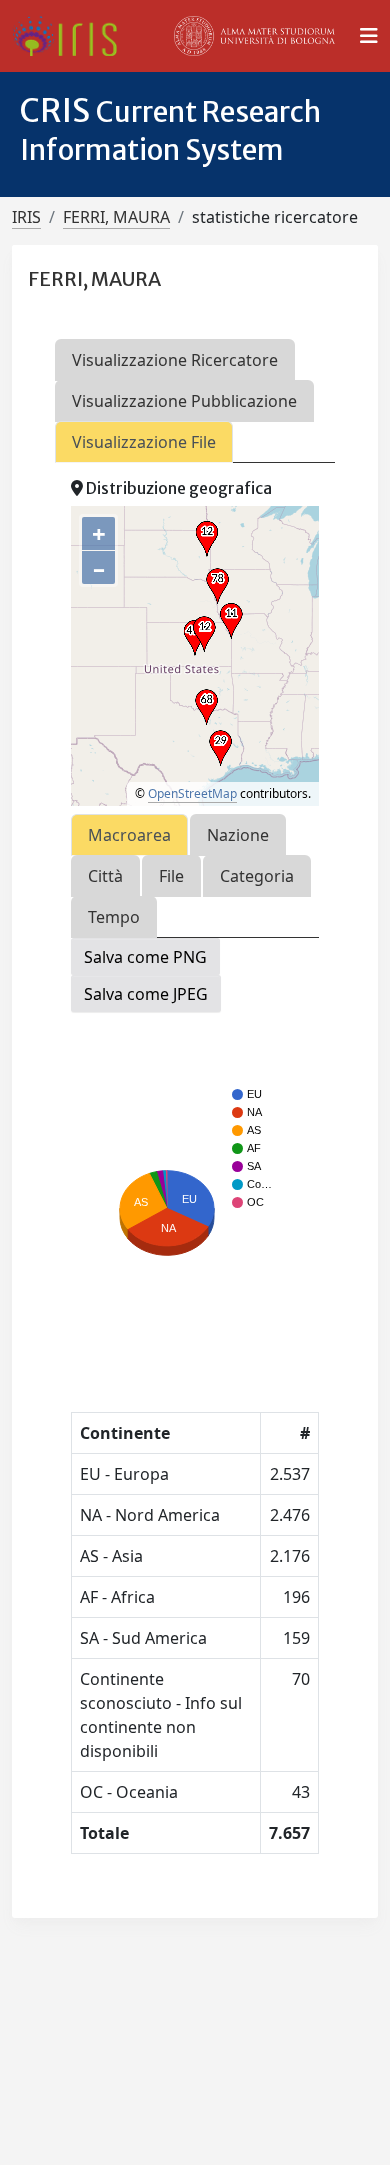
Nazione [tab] (238, 835)
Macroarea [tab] (129, 835)
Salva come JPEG (146, 994)
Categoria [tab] (257, 876)
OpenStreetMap (192, 793)
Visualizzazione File (144, 442)
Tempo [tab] (114, 917)
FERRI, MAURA (116, 217)
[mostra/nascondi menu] (369, 36)
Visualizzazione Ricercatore (175, 360)
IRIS (26, 217)
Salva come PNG (145, 957)
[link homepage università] (255, 36)
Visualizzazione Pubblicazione (184, 401)
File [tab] (171, 876)
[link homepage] (72, 36)
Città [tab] (105, 876)
